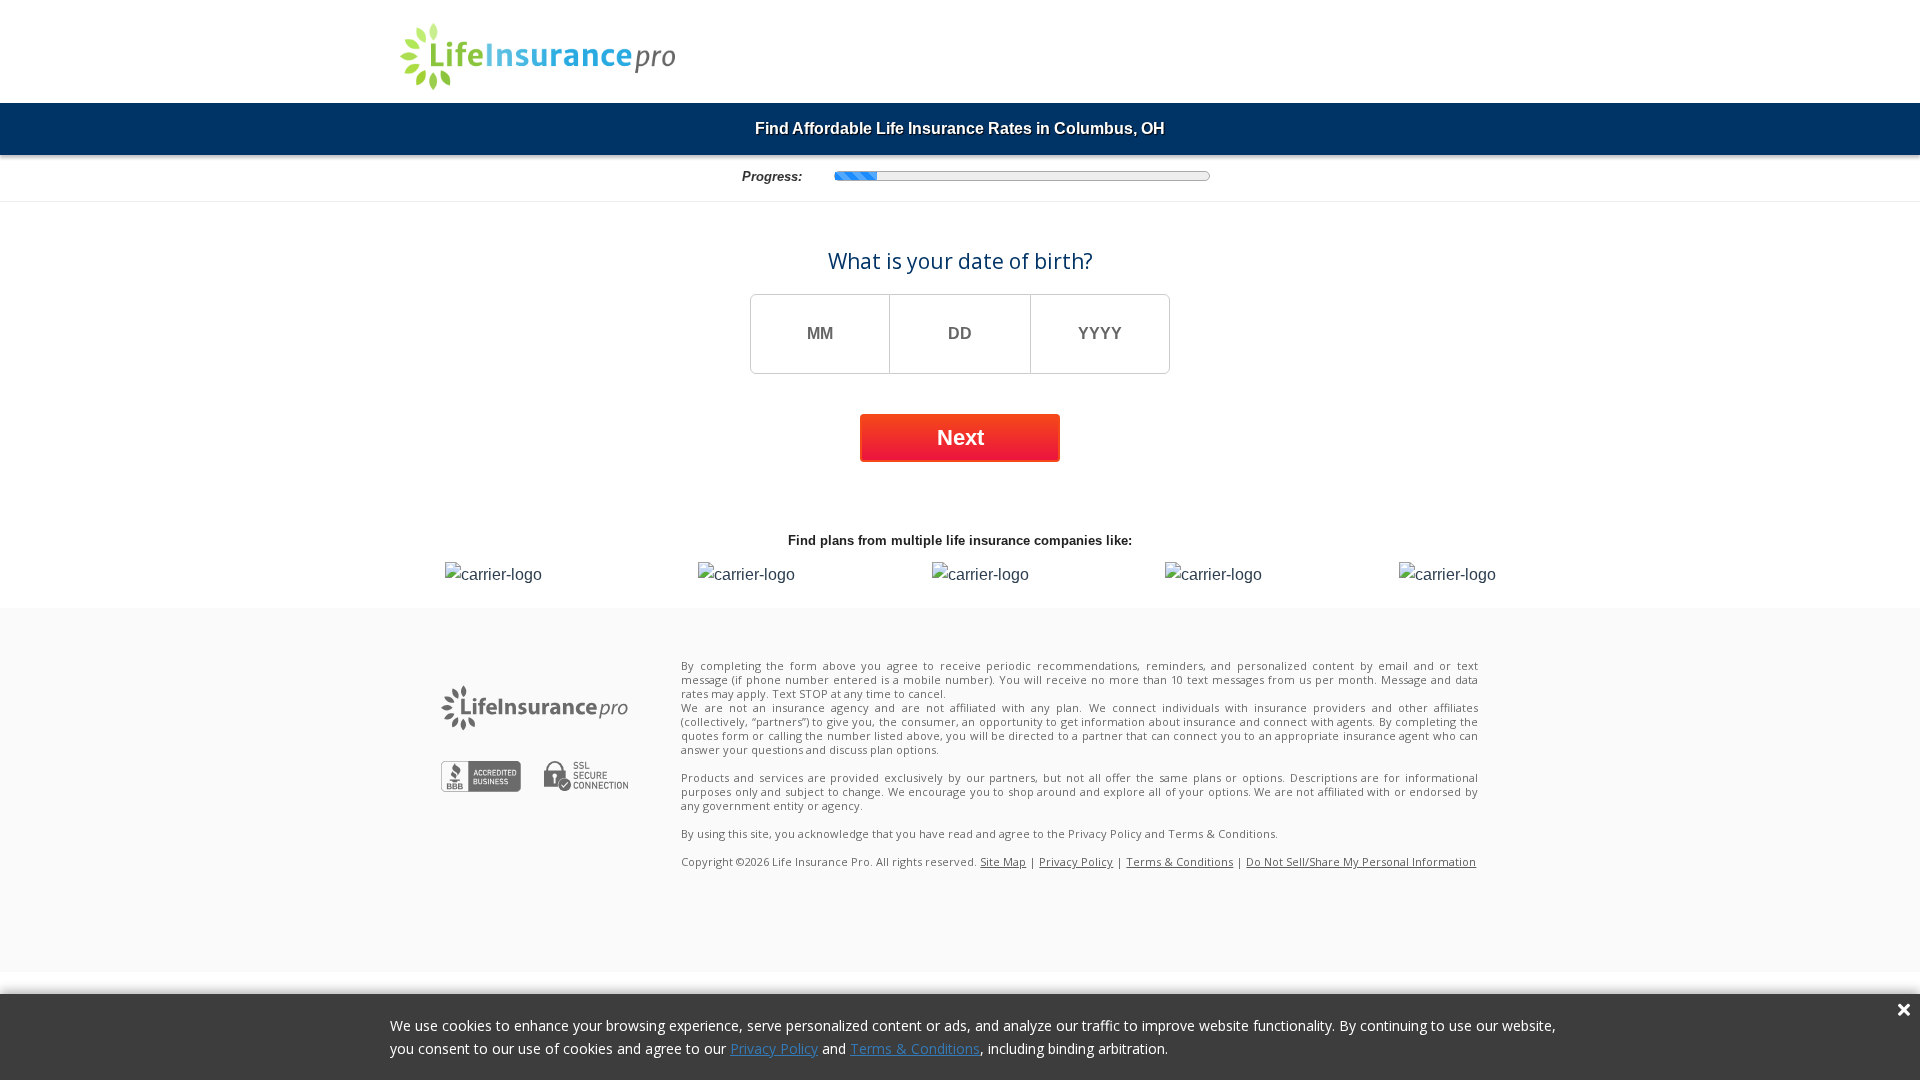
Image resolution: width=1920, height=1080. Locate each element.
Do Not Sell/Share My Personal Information (1361, 861)
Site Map (1003, 861)
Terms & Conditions (915, 1048)
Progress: (772, 177)
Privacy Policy (774, 1048)
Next (960, 437)
